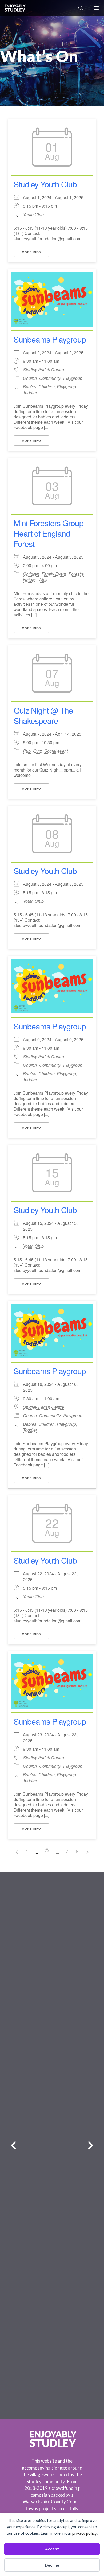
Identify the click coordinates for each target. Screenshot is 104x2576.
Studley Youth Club (45, 184)
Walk (43, 580)
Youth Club (33, 214)
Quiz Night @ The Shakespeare (43, 715)
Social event (56, 751)
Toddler (30, 392)
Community (50, 378)
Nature (29, 580)
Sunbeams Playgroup (50, 339)
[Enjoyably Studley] (15, 8)
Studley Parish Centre (43, 370)
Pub (27, 751)
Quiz (37, 751)
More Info (31, 252)
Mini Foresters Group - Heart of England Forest (51, 533)
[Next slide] (91, 2146)
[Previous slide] (13, 2146)
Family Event (54, 574)
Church (30, 378)
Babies (30, 387)
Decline (52, 2565)
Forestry (76, 574)
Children (47, 387)
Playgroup (73, 378)
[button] (81, 8)
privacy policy (85, 2533)
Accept (52, 2549)
